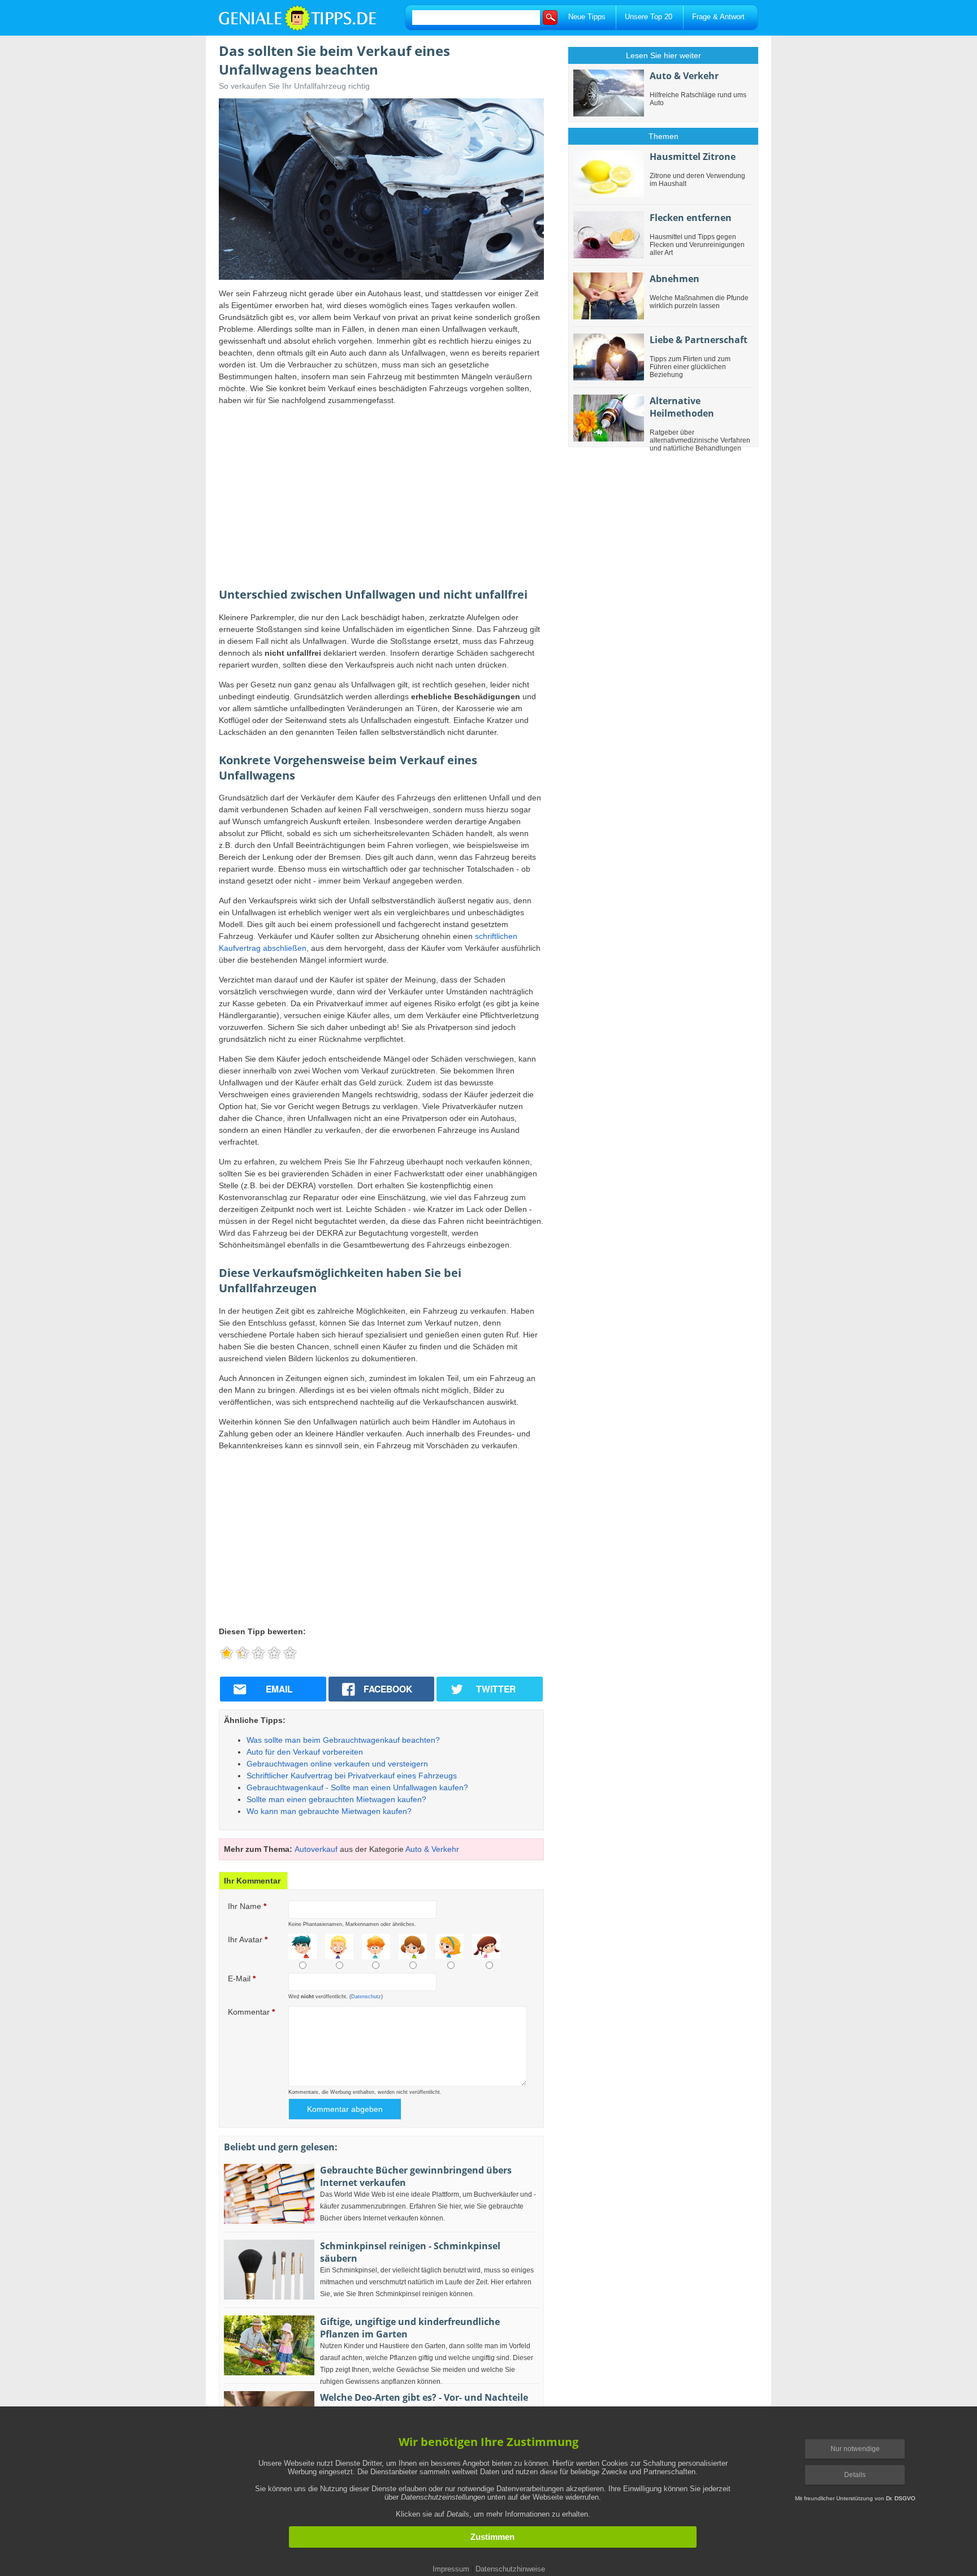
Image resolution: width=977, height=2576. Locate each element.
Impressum (451, 2569)
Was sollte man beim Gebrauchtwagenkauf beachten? (343, 1740)
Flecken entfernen (691, 218)
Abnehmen (675, 279)
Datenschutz (366, 1997)
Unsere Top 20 (649, 17)
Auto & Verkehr (432, 1849)
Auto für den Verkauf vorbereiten (305, 1752)
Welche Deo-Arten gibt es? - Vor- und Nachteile (424, 2397)
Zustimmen (492, 2537)
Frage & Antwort (718, 17)
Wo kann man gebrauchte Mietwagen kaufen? (329, 1811)
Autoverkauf (316, 1849)
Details (855, 2475)
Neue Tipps (587, 17)
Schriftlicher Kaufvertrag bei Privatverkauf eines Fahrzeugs (352, 1776)
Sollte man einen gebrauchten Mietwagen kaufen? (336, 1799)
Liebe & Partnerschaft (699, 340)
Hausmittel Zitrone (693, 157)
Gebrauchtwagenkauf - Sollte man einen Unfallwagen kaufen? (357, 1787)
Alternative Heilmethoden (682, 407)
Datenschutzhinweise (510, 2569)
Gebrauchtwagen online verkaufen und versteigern (337, 1764)
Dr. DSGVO (901, 2498)
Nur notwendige (855, 2449)
